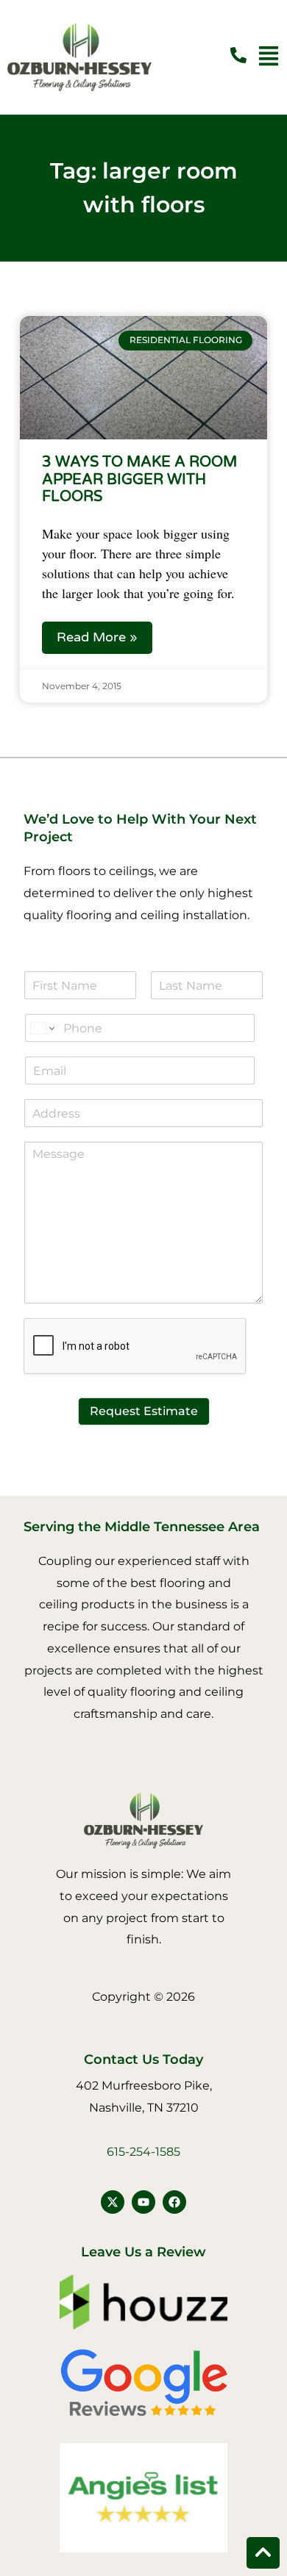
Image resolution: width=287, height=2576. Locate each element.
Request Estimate (144, 1411)
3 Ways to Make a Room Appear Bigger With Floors (139, 479)
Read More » (97, 637)
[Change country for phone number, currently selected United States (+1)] (42, 1028)
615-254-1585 (143, 2152)
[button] (269, 58)
